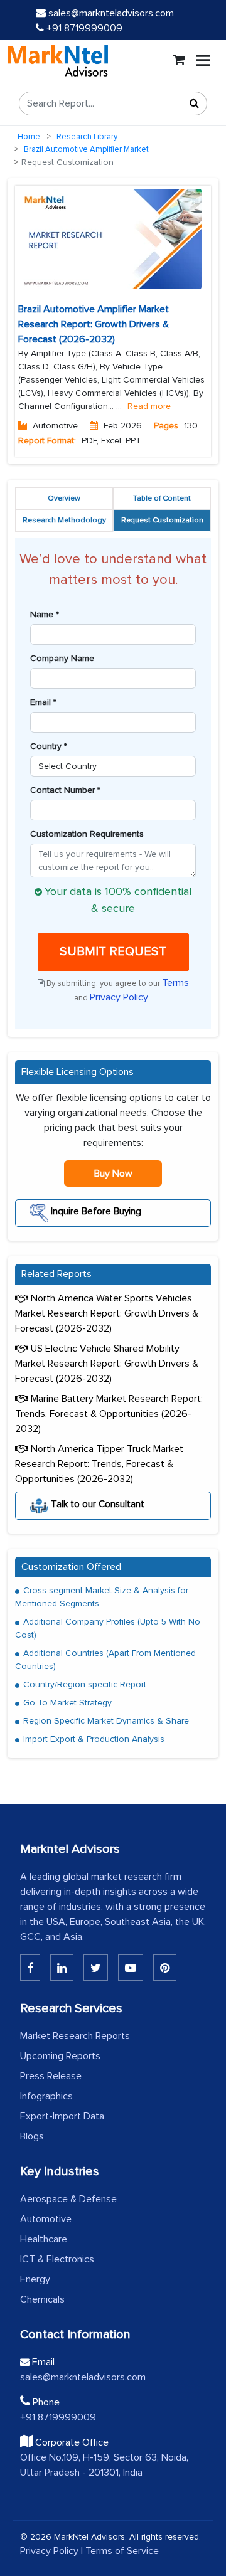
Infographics (46, 2096)
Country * (49, 746)
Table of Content (162, 498)
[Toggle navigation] (203, 61)
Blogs (32, 2136)
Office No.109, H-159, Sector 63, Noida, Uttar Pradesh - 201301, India (104, 2465)
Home (29, 137)
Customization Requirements (87, 834)
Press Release (51, 2076)
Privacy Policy (120, 997)
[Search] (194, 103)
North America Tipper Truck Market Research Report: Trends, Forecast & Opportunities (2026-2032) (99, 1464)
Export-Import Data (62, 2116)
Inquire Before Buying (95, 1211)
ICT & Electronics (57, 2259)
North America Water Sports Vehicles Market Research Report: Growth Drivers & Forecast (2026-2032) (107, 1313)
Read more (149, 406)
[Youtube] (131, 1968)
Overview (64, 498)
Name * (45, 614)
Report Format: (47, 441)
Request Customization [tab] (162, 520)
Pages (166, 426)
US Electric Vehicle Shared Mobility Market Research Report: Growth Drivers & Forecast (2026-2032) (107, 1364)
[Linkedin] (30, 1968)
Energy (35, 2279)
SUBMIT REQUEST (113, 951)
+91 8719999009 (83, 28)
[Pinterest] (165, 1968)
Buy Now (113, 1174)
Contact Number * (65, 790)
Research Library (87, 137)
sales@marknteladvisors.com (111, 13)
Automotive (46, 2219)
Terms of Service (122, 2551)
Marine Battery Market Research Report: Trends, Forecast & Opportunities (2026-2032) (109, 1414)
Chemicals (42, 2299)
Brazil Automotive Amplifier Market (86, 149)
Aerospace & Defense (68, 2199)
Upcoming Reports (60, 2056)
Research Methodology (64, 520)
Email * (43, 702)
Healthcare (44, 2239)
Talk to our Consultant (96, 1503)
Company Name (62, 658)
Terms (175, 983)
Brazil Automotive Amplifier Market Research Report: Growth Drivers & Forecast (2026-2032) (94, 324)
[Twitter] (96, 1968)
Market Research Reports (75, 2036)
